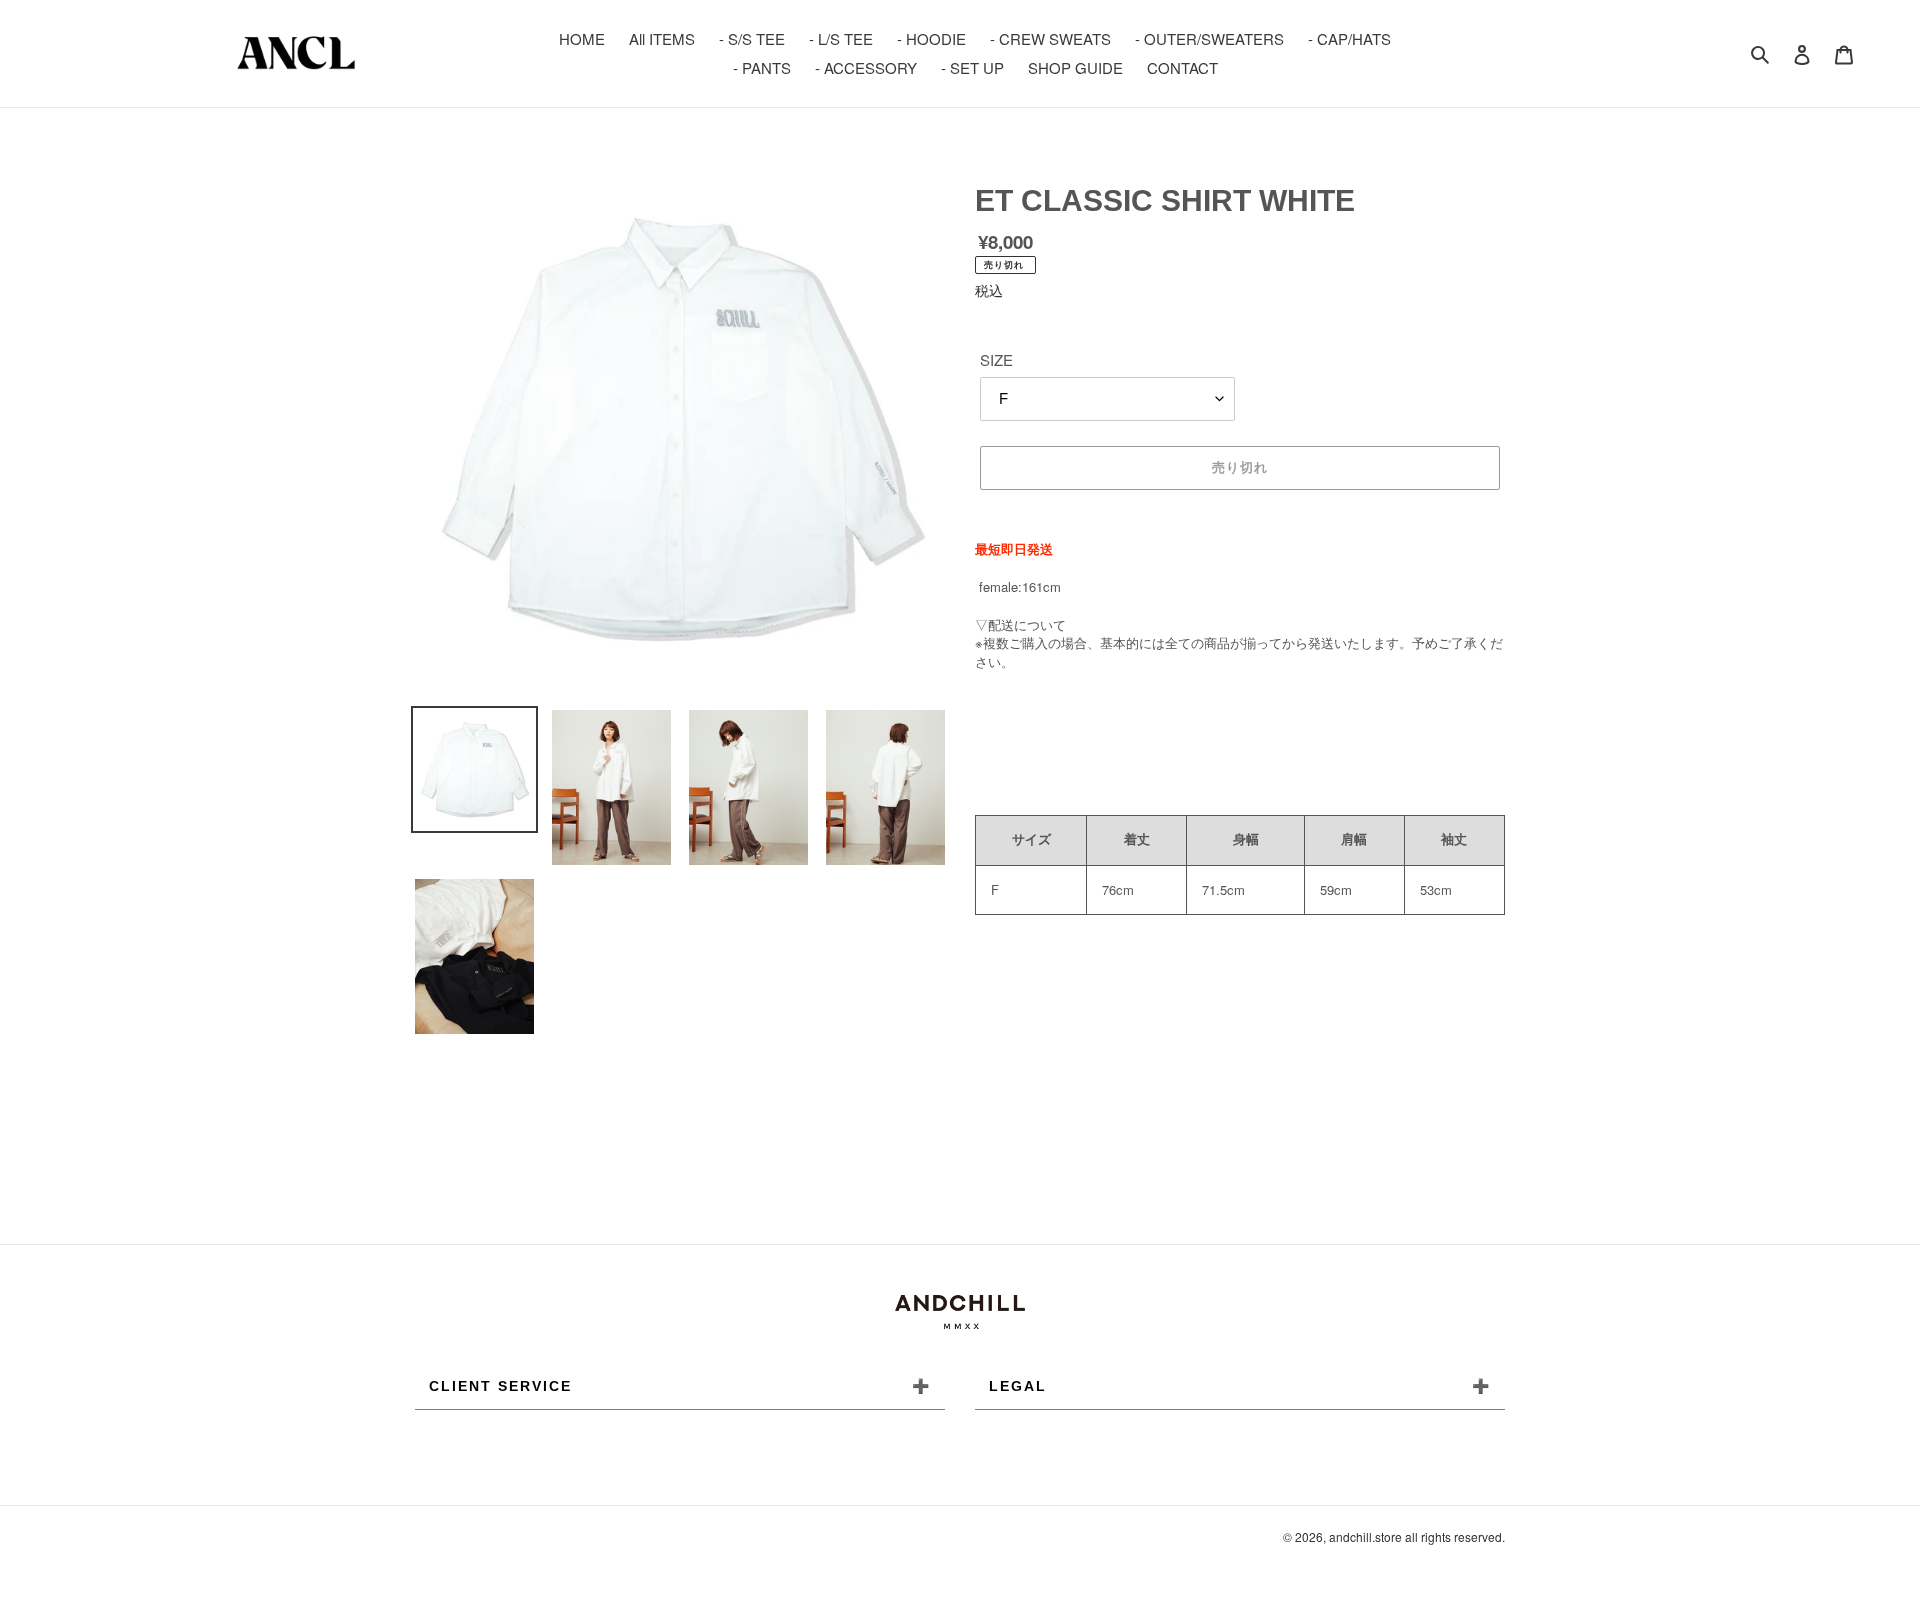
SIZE (996, 359)
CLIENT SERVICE (680, 1386)
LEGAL (1240, 1386)
